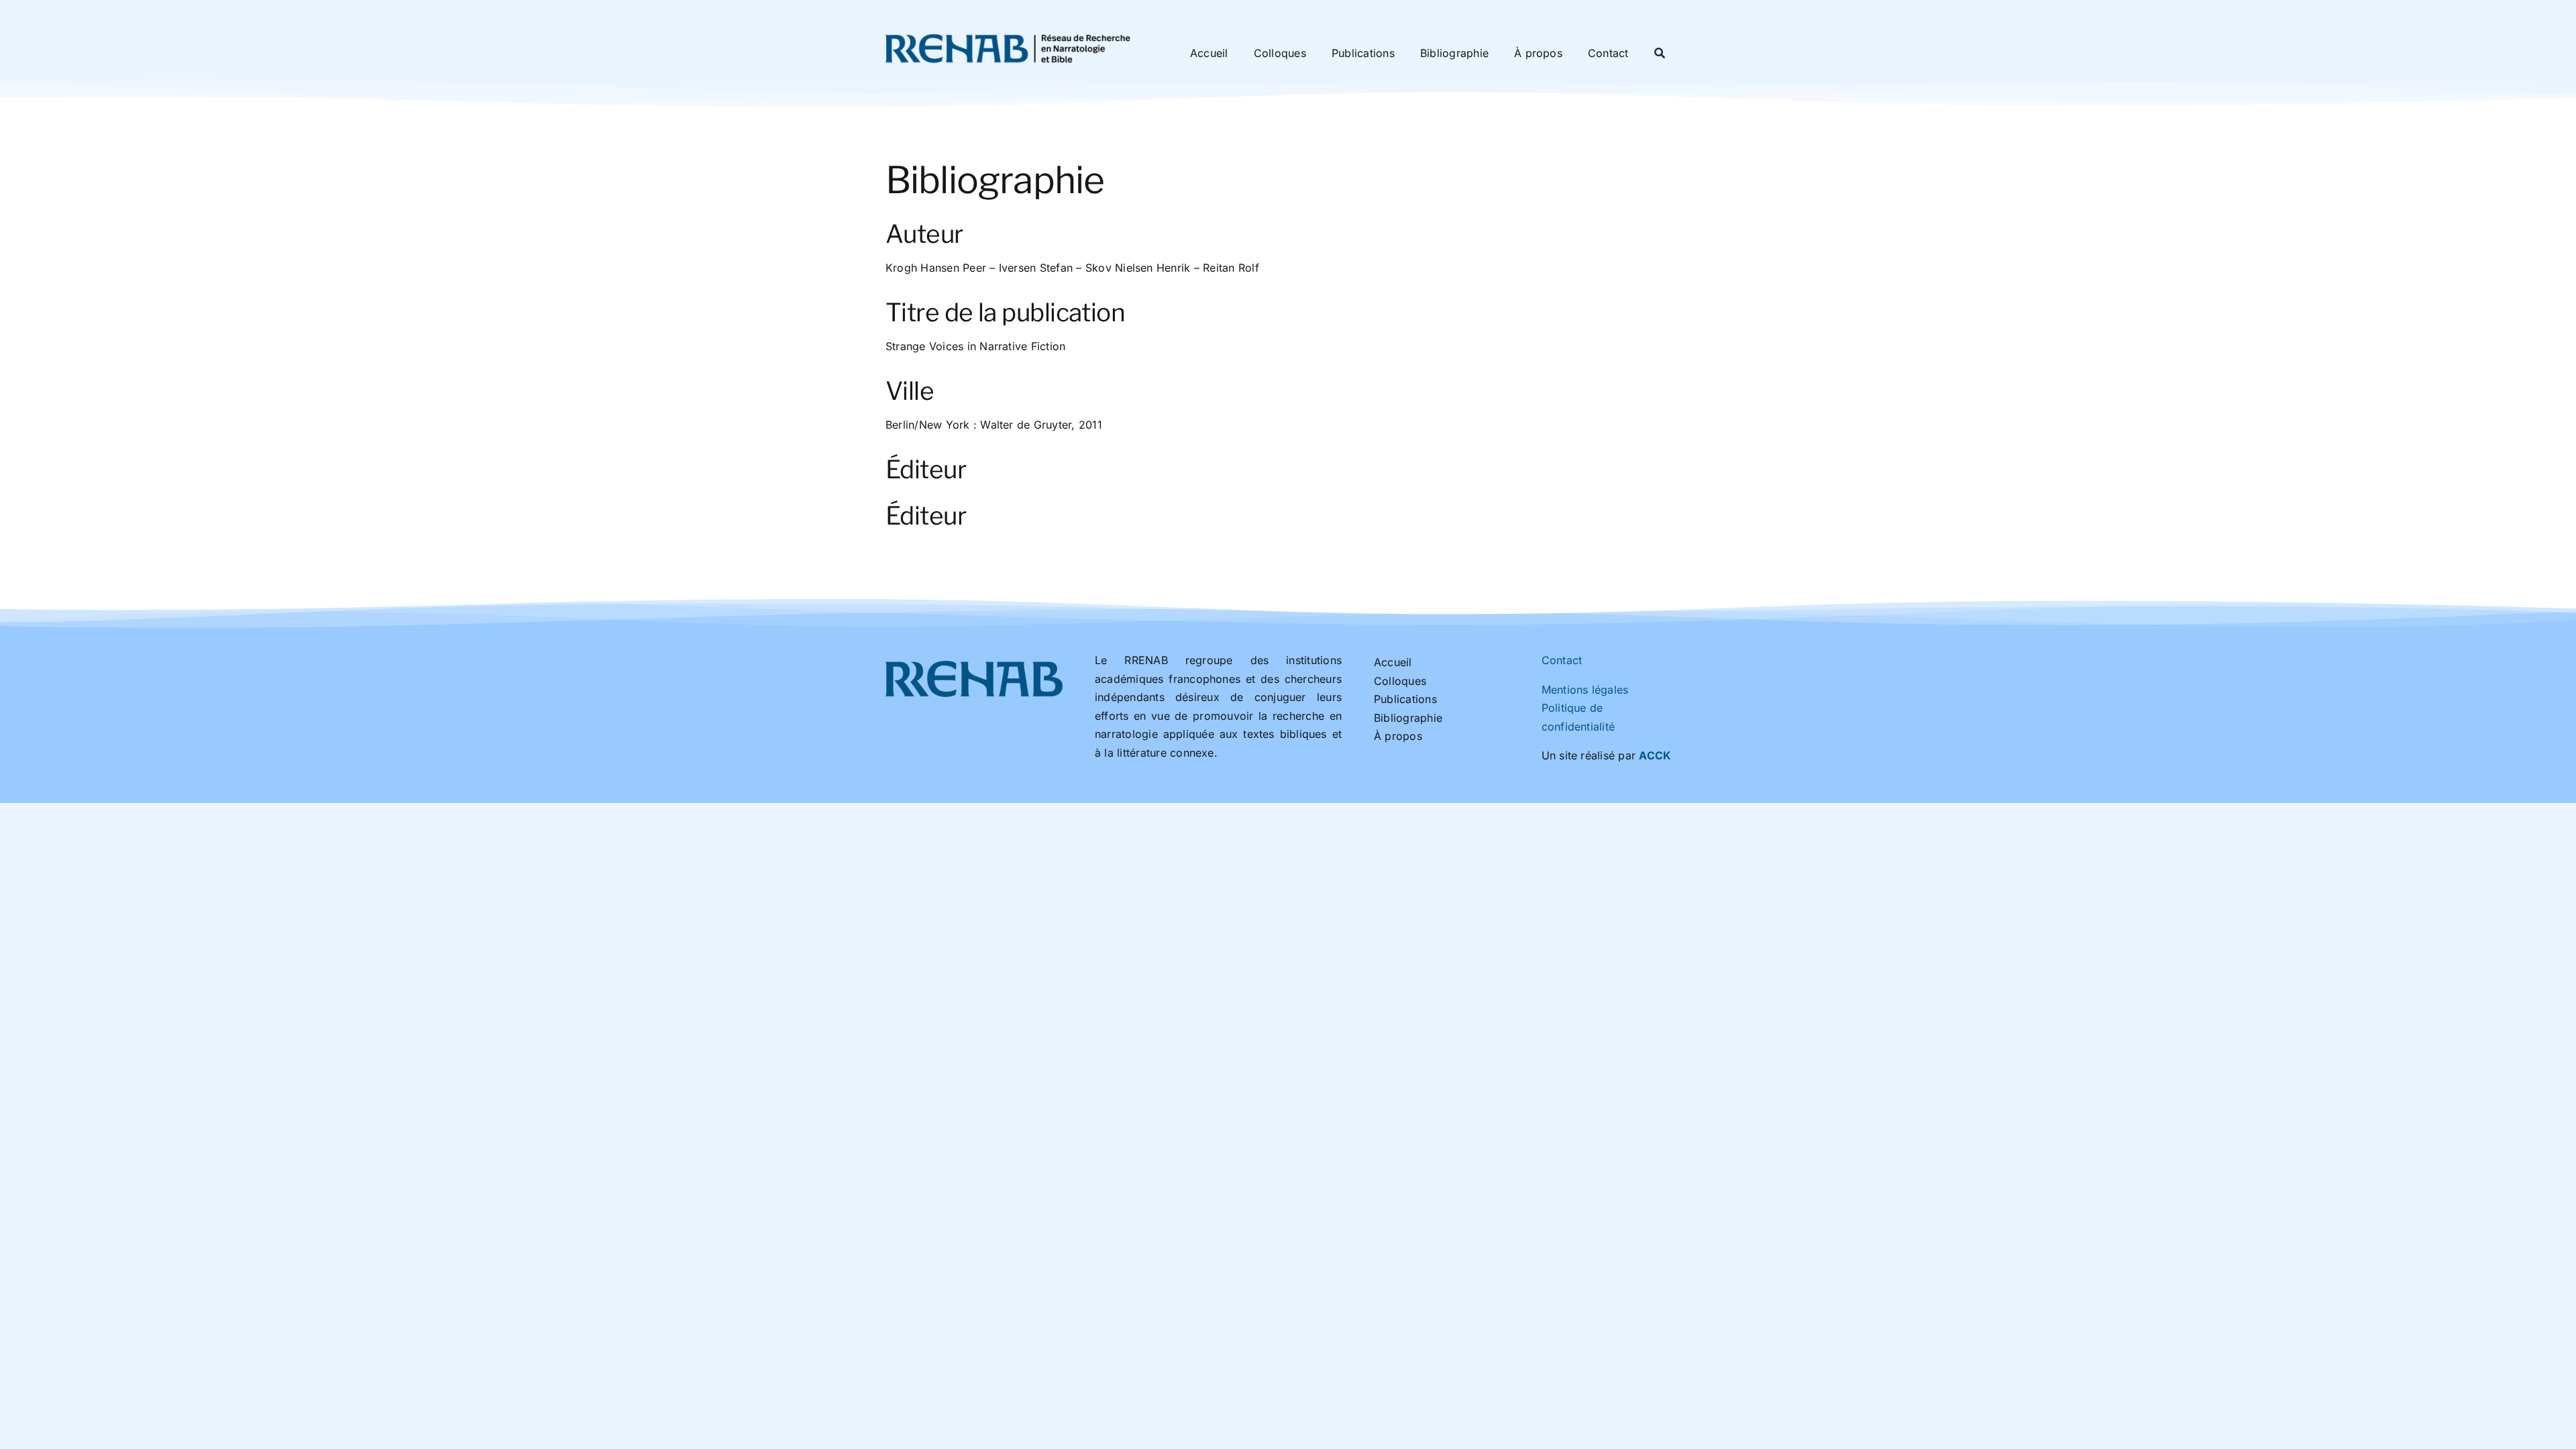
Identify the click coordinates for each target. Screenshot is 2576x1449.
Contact (1562, 660)
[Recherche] (1660, 54)
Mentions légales (1585, 690)
